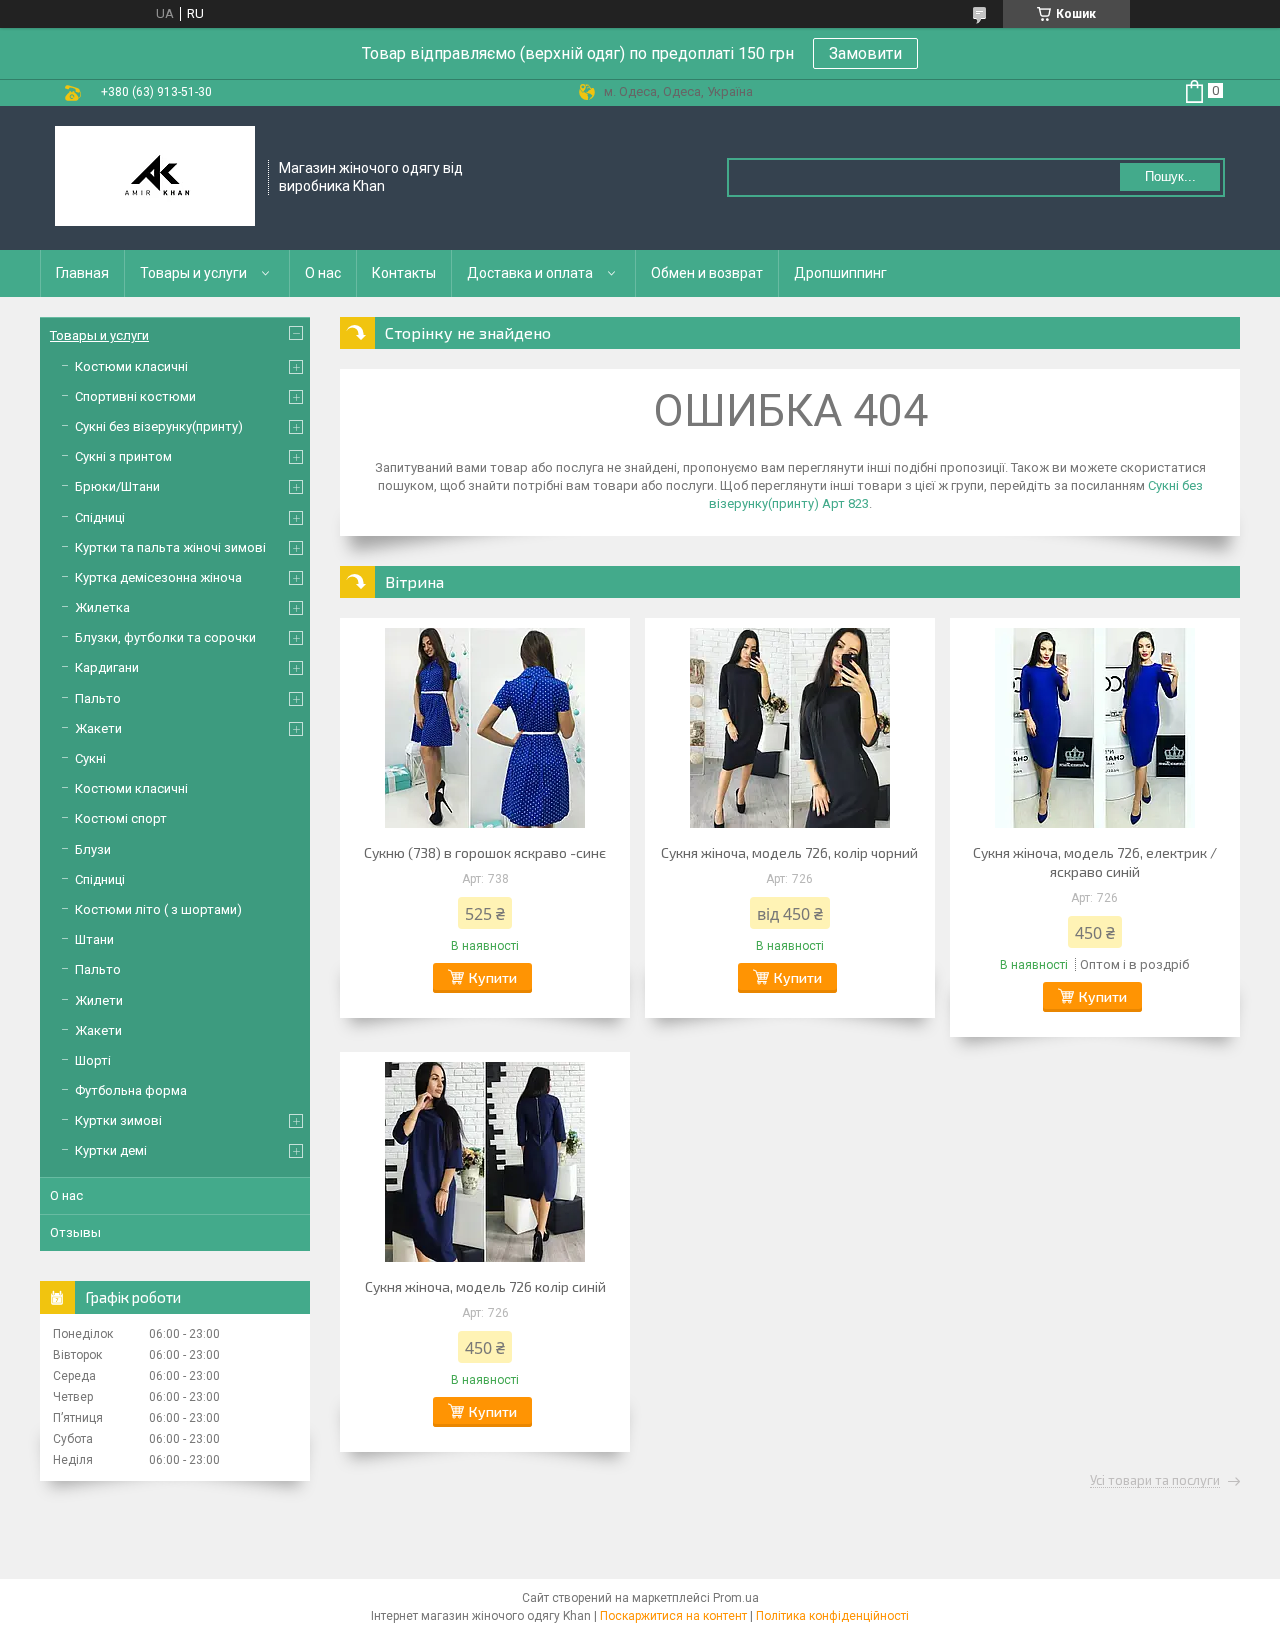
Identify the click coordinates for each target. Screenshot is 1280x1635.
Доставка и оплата (530, 273)
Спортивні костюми (135, 396)
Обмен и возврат (707, 273)
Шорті (93, 1060)
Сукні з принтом (123, 456)
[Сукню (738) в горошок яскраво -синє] (485, 728)
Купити (493, 977)
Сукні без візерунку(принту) (159, 426)
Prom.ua (736, 1598)
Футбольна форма (131, 1090)
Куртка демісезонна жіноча (158, 577)
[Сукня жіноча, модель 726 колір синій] (485, 1162)
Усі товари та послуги (1155, 1481)
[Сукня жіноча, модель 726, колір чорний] (790, 728)
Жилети (99, 1000)
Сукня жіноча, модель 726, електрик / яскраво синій (1095, 862)
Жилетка (102, 607)
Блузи (93, 849)
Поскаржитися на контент (673, 1616)
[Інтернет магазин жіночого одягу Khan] (155, 178)
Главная (82, 273)
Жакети (98, 728)
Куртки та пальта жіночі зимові (170, 547)
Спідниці (100, 517)
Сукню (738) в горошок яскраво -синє (485, 852)
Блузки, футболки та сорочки (165, 637)
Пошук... (1170, 176)
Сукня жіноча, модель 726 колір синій (485, 1286)
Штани (94, 939)
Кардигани (107, 667)
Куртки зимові (118, 1120)
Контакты (404, 273)
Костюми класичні (131, 366)
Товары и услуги (193, 273)
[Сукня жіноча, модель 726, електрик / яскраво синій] (1095, 728)
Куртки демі (111, 1150)
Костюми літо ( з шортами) (158, 909)
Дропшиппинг (840, 273)
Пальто (98, 698)
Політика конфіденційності (832, 1616)
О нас (323, 273)
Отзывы (75, 1232)
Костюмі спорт (121, 818)
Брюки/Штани (117, 486)
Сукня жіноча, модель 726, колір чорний (789, 852)
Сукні (90, 758)
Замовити (865, 53)
